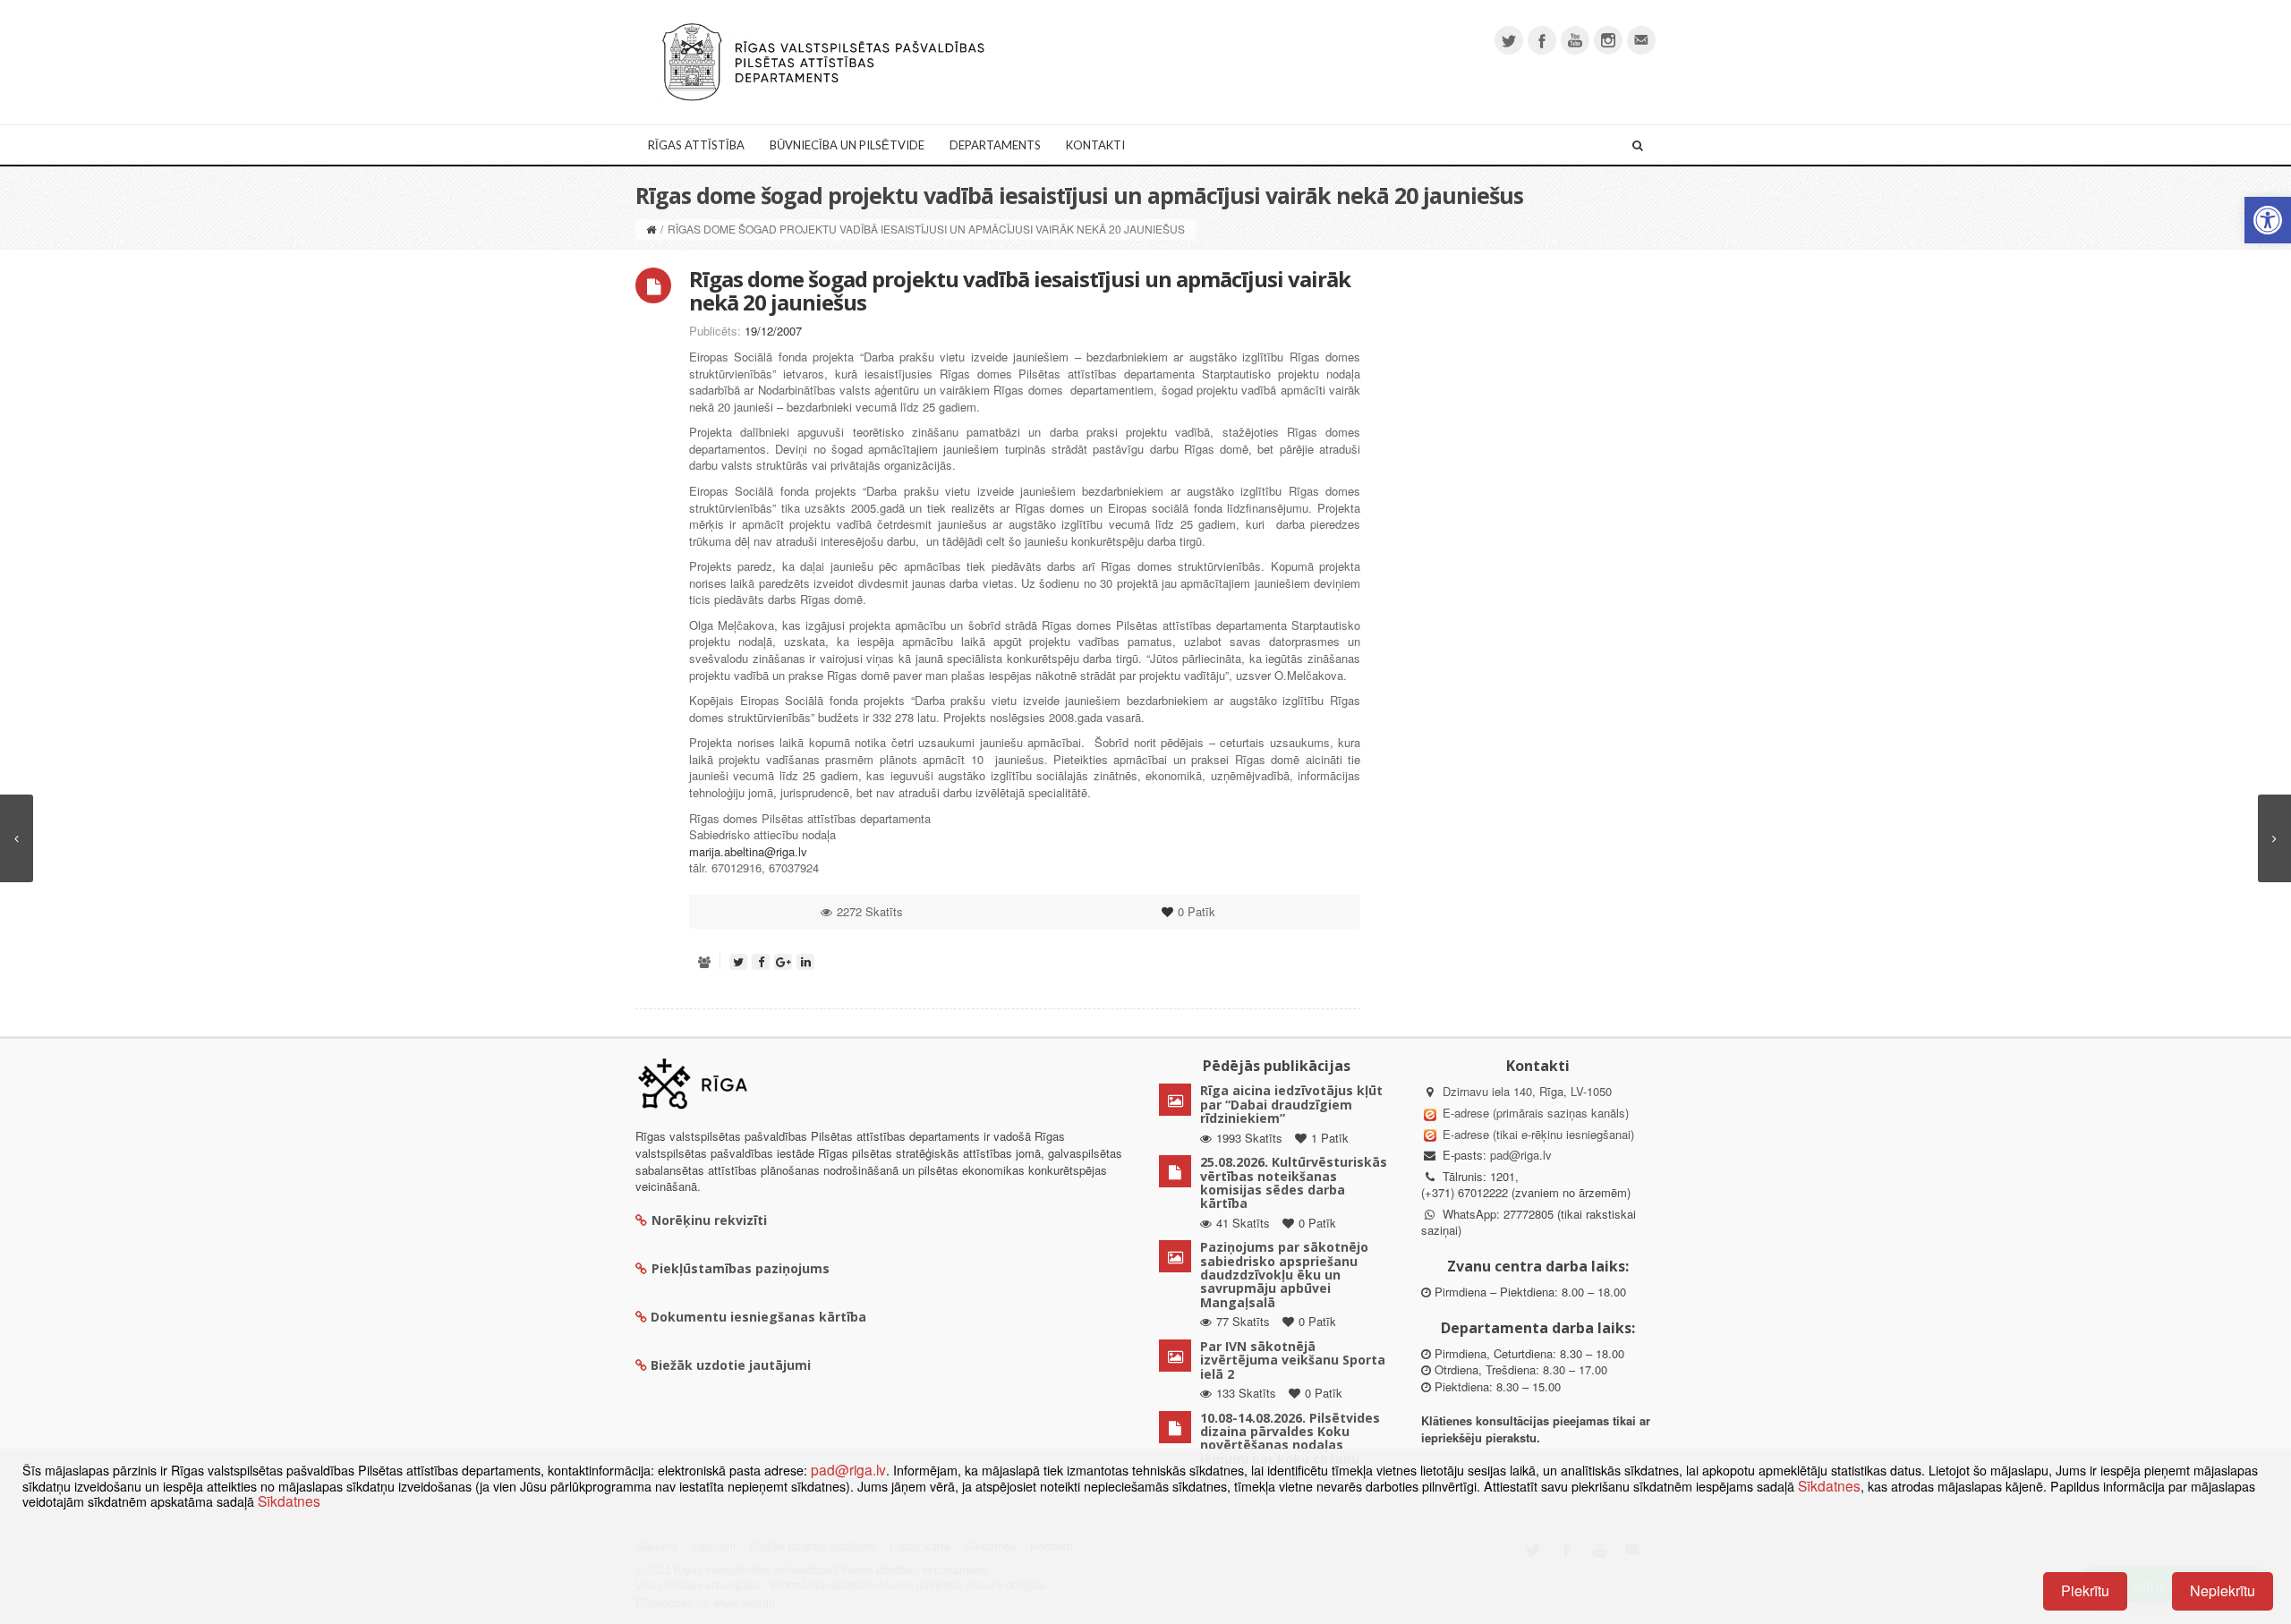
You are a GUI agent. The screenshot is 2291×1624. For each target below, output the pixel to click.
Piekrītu (2085, 1590)
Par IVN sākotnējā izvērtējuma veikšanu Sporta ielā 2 (1293, 1360)
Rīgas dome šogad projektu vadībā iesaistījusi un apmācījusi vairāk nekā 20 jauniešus (1020, 290)
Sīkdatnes (1829, 1485)
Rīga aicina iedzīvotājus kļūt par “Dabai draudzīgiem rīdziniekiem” (1291, 1104)
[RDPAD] (823, 60)
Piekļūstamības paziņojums (741, 1268)
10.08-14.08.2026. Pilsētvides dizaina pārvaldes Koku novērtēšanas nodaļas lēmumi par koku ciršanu (1290, 1438)
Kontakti (1095, 145)
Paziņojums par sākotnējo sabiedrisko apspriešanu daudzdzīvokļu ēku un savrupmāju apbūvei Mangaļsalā (1284, 1275)
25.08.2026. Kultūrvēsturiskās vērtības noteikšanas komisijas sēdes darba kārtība (1294, 1182)
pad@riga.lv (1521, 1155)
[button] (2268, 220)
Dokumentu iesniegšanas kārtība (758, 1317)
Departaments (995, 145)
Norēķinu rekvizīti (709, 1220)
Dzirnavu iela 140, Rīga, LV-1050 (1527, 1091)
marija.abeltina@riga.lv (748, 851)
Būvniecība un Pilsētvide (847, 145)
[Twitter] (1509, 40)
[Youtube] (1575, 40)
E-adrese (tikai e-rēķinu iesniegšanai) (1537, 1134)
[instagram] (1608, 40)
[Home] (651, 229)
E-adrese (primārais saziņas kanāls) (1536, 1113)
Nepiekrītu (2223, 1590)
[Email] (1641, 40)
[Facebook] (1542, 40)
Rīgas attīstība (696, 145)
